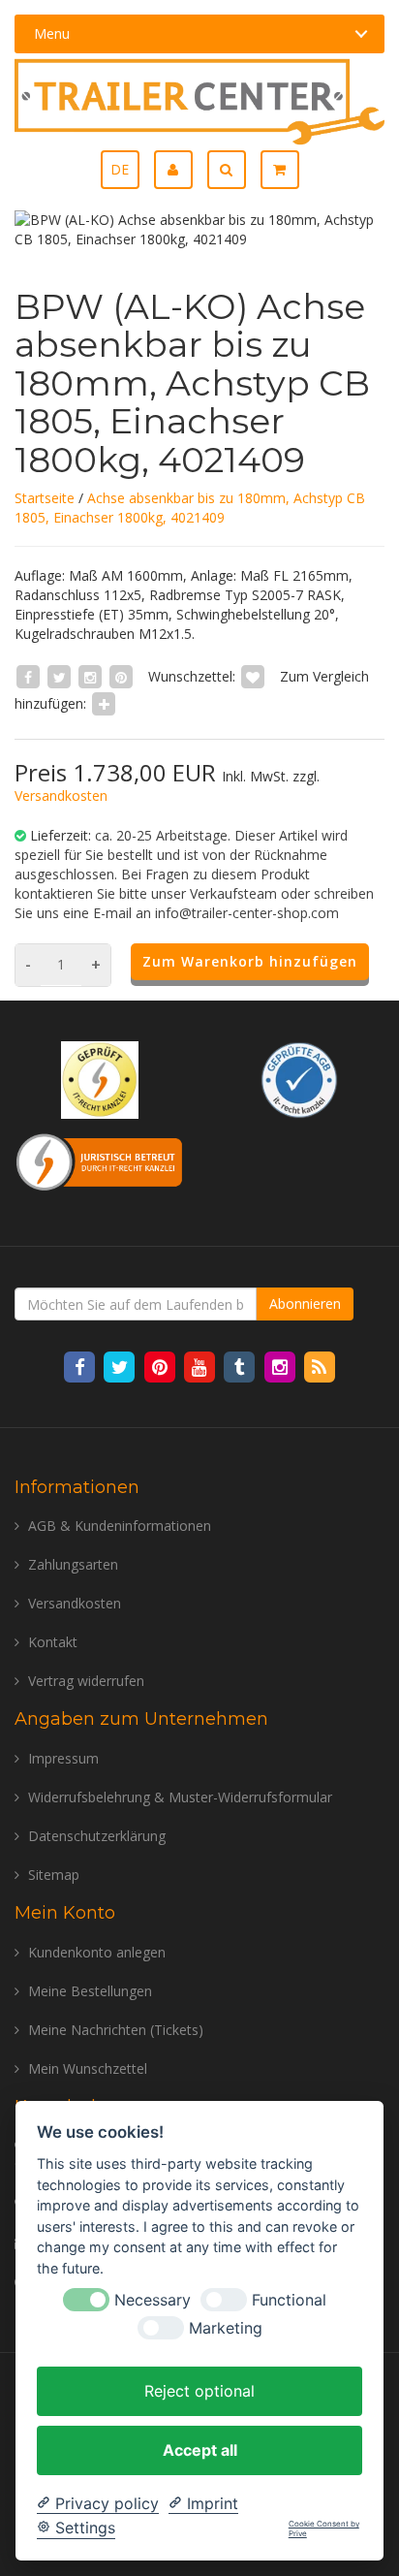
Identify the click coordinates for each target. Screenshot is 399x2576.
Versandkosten (61, 795)
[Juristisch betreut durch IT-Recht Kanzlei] (100, 1160)
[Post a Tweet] (59, 676)
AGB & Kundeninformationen (120, 1526)
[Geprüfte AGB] (299, 1079)
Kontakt (53, 1642)
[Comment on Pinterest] (121, 676)
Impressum (63, 1758)
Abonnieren (305, 1304)
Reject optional (199, 2391)
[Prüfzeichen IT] (100, 1079)
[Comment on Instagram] (90, 676)
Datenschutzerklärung (97, 1836)
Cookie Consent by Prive (324, 2529)
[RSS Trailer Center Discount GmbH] (319, 1367)
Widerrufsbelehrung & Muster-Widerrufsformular (180, 1797)
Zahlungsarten (73, 1564)
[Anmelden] (181, 170)
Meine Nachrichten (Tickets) (116, 2030)
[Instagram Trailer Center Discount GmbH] (281, 1367)
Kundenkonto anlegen (97, 1952)
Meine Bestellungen (90, 1991)
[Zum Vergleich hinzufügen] (104, 703)
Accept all (200, 2450)
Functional (289, 2300)
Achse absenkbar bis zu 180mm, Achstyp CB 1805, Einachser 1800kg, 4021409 (190, 508)
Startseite (45, 498)
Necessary (153, 2300)
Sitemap (54, 1875)
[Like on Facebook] (28, 676)
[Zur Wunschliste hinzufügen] (253, 676)
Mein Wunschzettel (88, 2068)
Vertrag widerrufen (86, 1681)
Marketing (226, 2328)
